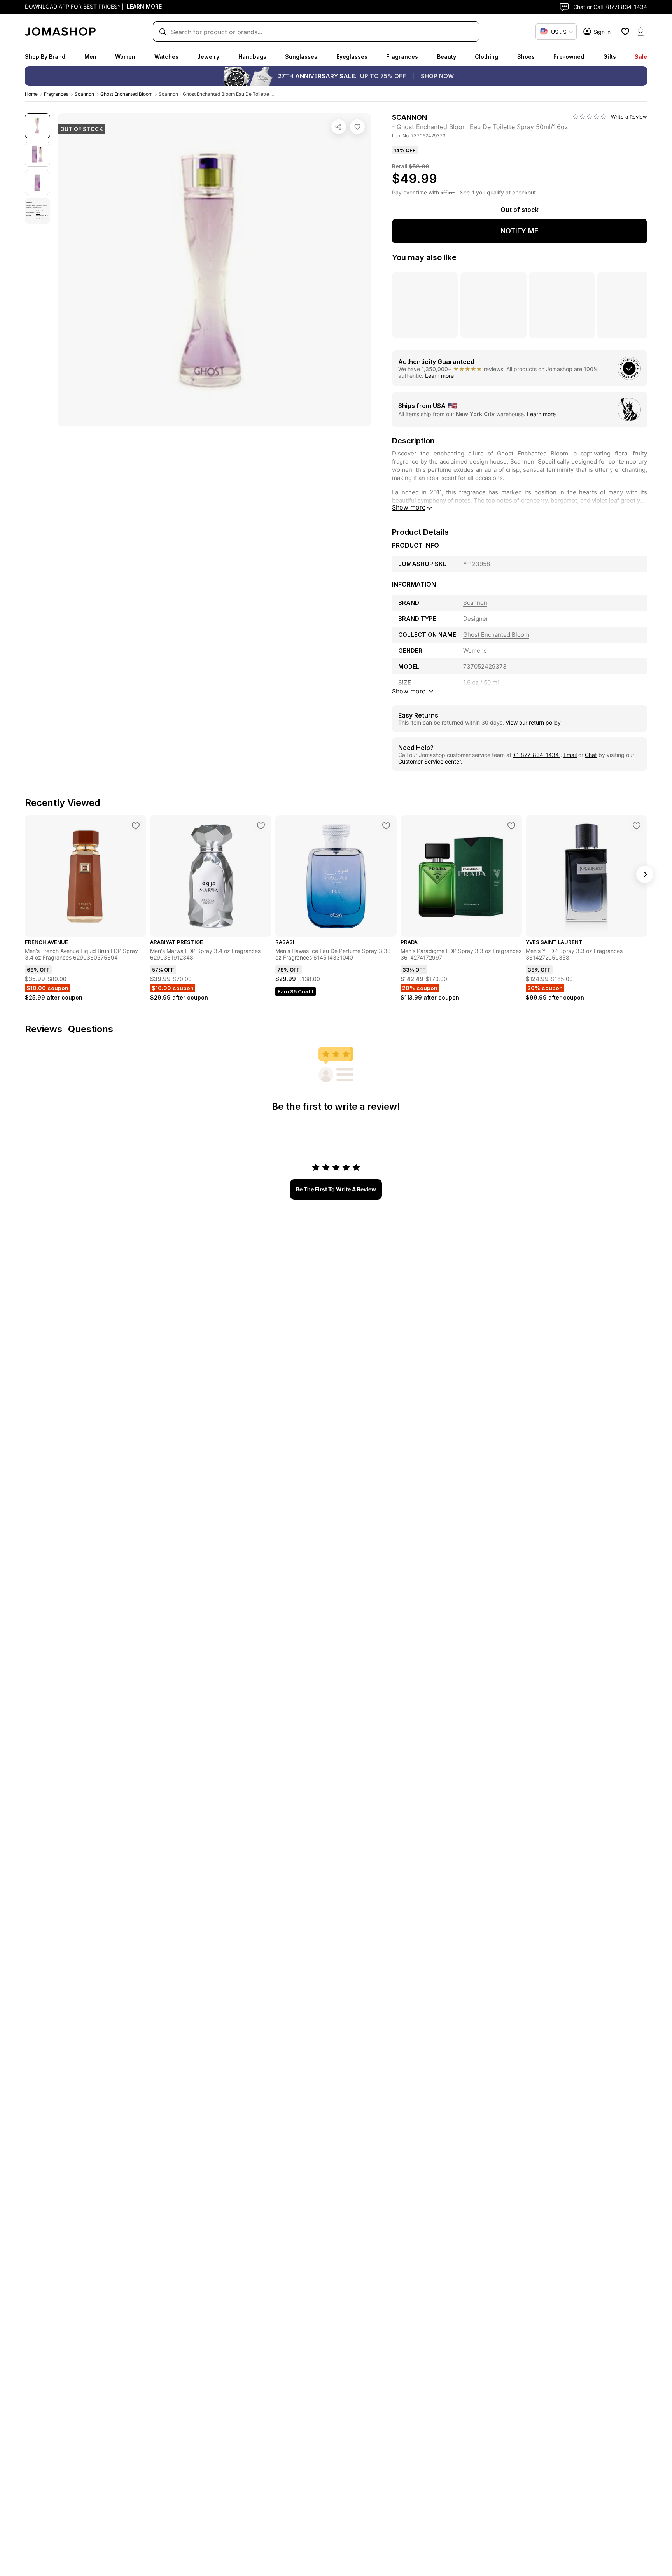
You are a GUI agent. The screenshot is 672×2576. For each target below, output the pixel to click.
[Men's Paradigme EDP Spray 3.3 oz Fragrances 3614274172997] (511, 826)
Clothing (486, 57)
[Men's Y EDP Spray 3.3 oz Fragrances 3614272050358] (637, 826)
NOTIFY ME (520, 231)
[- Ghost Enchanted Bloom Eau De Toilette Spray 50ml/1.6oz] (357, 127)
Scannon (84, 94)
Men (90, 57)
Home (31, 94)
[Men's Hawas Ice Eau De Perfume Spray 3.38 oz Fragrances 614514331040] (386, 826)
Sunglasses (301, 57)
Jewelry (208, 57)
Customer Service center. (430, 761)
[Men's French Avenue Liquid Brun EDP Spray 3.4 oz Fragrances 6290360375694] (136, 826)
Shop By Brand (45, 57)
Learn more (439, 376)
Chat (591, 755)
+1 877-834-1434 (537, 755)
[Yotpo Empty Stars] (590, 117)
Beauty (447, 57)
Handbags (252, 57)
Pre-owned (569, 57)
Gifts (610, 57)
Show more (409, 507)
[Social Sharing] (339, 127)
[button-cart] (640, 32)
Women (125, 57)
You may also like (424, 257)
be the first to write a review (336, 1189)
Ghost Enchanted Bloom (126, 94)
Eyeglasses (352, 57)
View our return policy (533, 722)
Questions (91, 1029)
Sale (641, 57)
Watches (166, 57)
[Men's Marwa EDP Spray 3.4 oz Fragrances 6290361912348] (261, 826)
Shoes (526, 57)
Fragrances (402, 57)
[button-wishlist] (625, 32)
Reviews (44, 1029)
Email (570, 755)
